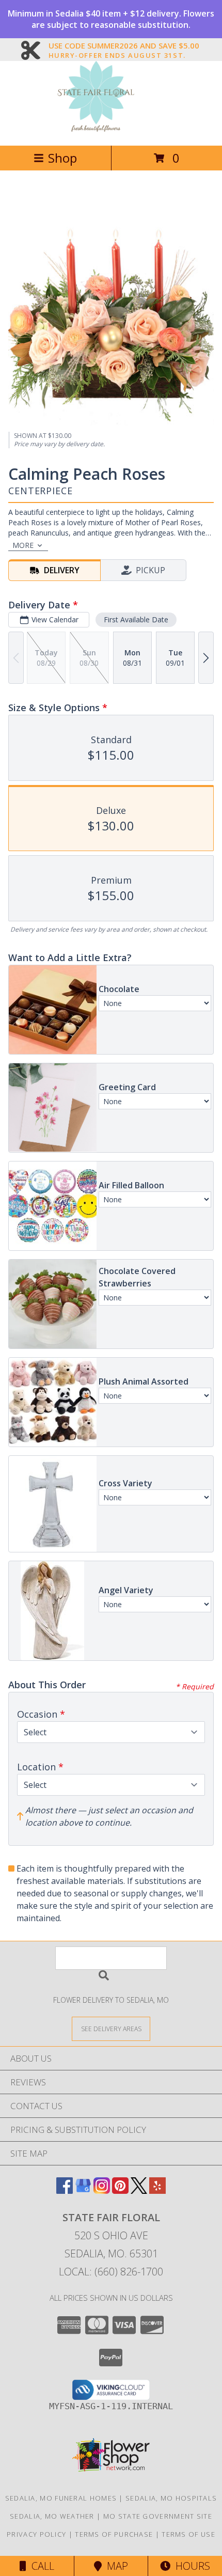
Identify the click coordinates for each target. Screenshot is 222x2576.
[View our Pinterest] (120, 2190)
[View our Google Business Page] (83, 2190)
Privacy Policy (36, 2534)
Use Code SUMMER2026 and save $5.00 (124, 46)
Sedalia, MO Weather (52, 2516)
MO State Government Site (158, 2516)
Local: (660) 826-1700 (111, 2272)
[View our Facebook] (65, 2190)
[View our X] (139, 2190)
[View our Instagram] (102, 2190)
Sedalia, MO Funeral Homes (61, 2498)
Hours (190, 2566)
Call (40, 2566)
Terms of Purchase (114, 2534)
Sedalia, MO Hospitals (171, 2498)
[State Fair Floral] (111, 130)
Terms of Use (188, 2534)
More (23, 545)
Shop (62, 158)
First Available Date (136, 619)
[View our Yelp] (157, 2190)
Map (115, 2566)
